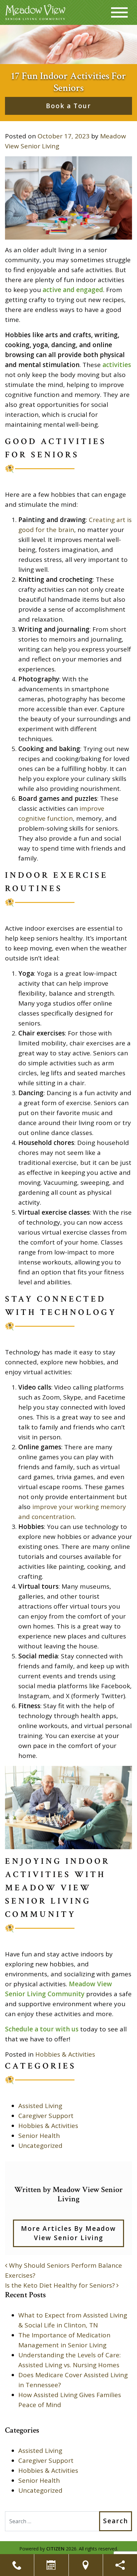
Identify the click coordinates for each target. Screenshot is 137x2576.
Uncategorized (40, 2146)
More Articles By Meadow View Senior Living (68, 2233)
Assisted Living (40, 2106)
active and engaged (73, 290)
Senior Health (39, 2136)
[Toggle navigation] (119, 12)
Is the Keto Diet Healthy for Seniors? (61, 2285)
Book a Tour (68, 106)
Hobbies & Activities (65, 2054)
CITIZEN (55, 2549)
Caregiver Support (46, 2116)
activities (117, 365)
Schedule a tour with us (42, 2029)
